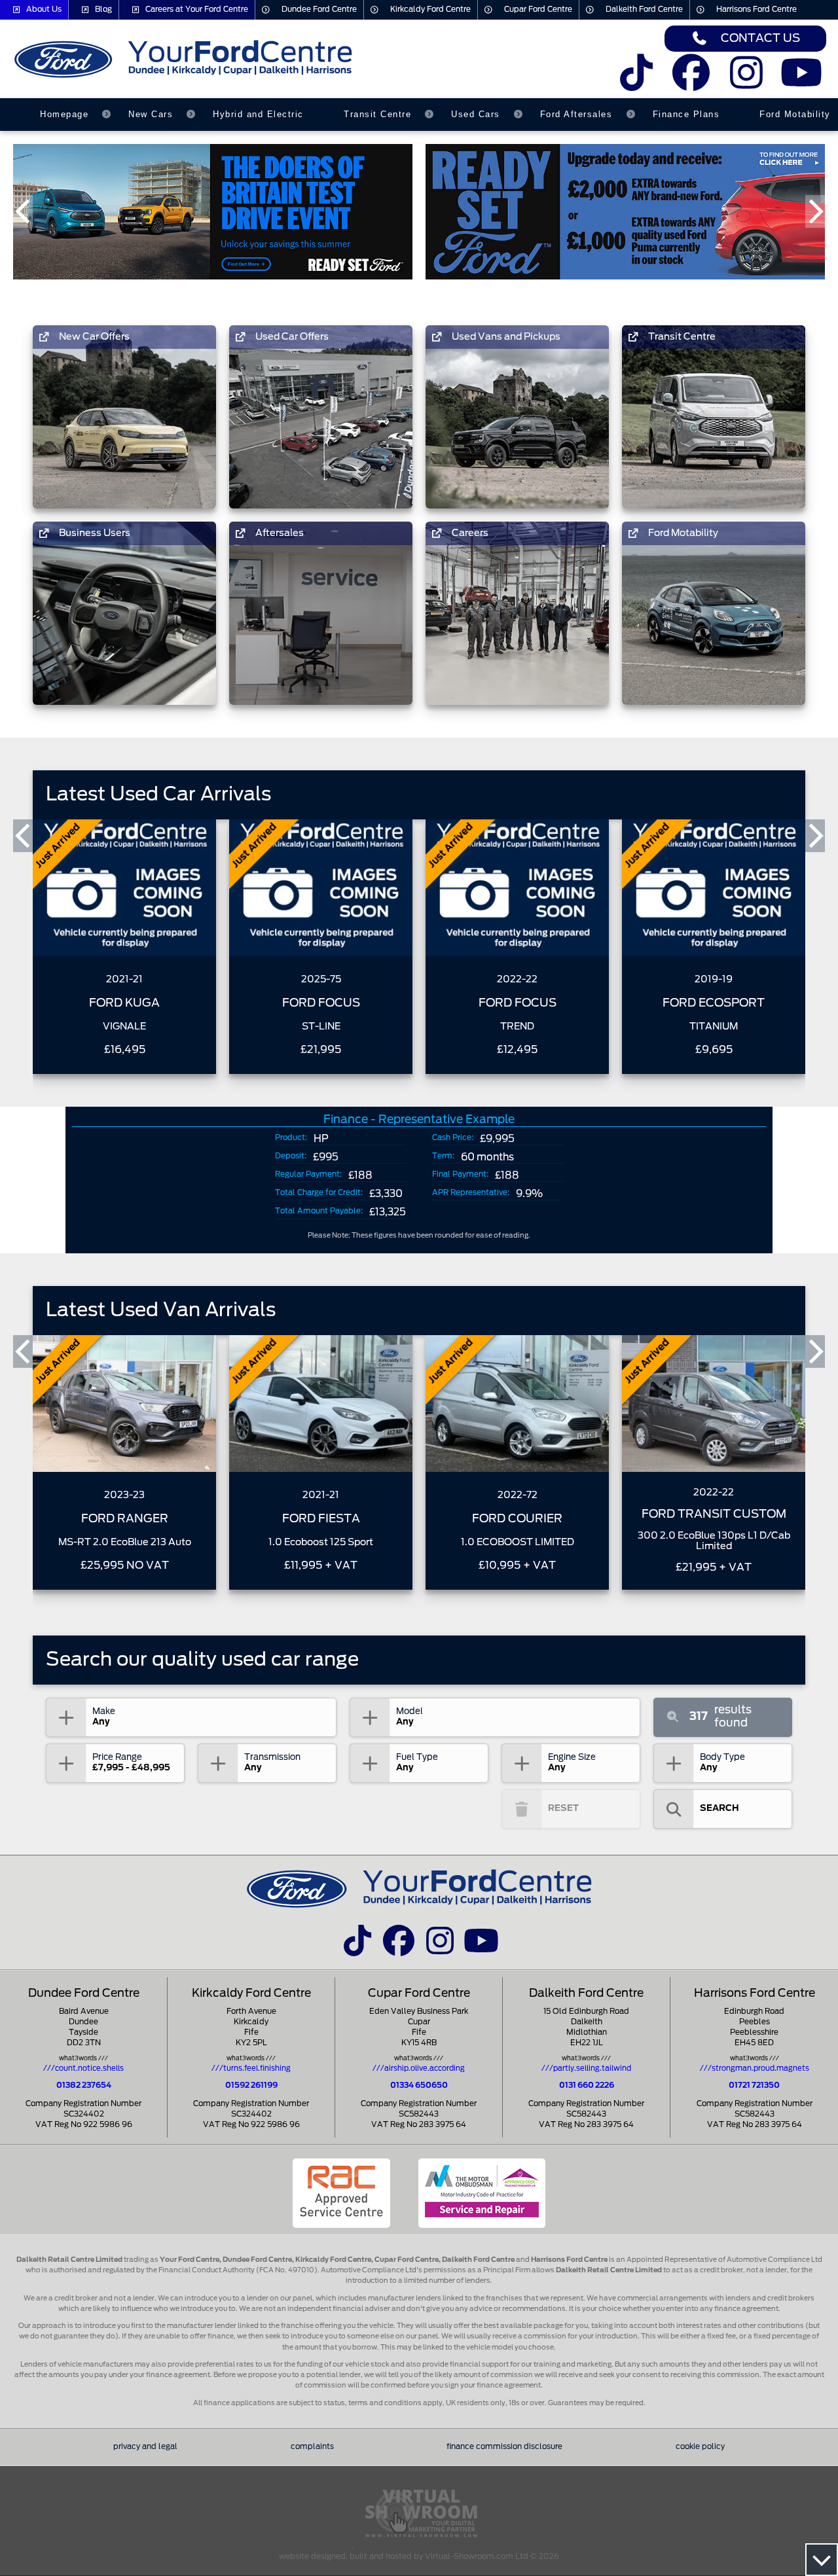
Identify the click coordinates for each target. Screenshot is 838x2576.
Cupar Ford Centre (538, 9)
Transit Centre (377, 114)
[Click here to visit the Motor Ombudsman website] (482, 2193)
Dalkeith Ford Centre (644, 9)
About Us (44, 9)
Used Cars (476, 114)
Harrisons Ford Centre (756, 9)
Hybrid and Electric (258, 114)
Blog (103, 9)
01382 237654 (84, 2085)
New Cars (151, 114)
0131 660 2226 (587, 2085)
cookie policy (700, 2447)
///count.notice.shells (83, 2068)
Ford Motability (795, 114)
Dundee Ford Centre (319, 9)
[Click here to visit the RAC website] (341, 2193)
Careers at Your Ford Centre (197, 9)
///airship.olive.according (419, 2068)
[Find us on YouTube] (802, 81)
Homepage (64, 114)
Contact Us (760, 38)
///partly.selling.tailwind (586, 2068)
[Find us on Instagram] (747, 81)
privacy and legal (145, 2447)
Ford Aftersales (576, 114)
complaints (312, 2447)
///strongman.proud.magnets (755, 2068)
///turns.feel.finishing (251, 2068)
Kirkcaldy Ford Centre (430, 9)
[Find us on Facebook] (691, 81)
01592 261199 (251, 2085)
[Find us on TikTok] (636, 81)
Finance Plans (686, 114)
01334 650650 (419, 2085)
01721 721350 (754, 2085)
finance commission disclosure (504, 2447)
